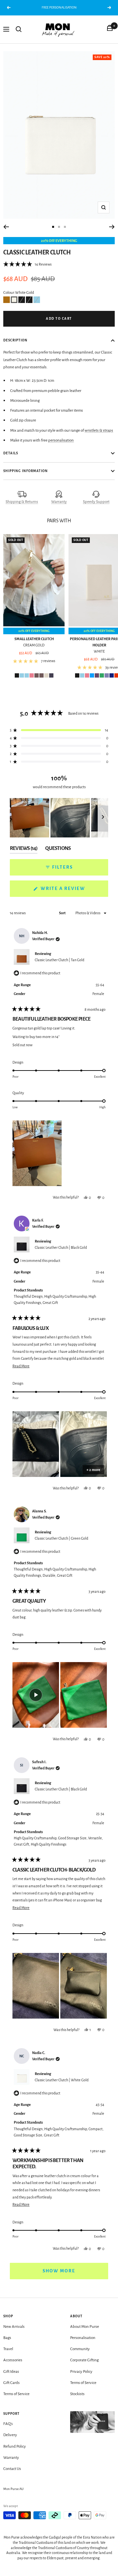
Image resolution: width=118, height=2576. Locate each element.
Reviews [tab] (24, 850)
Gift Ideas (11, 2372)
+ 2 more (93, 1470)
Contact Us (12, 2469)
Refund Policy (15, 2446)
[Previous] (6, 227)
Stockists (77, 2394)
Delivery (10, 2435)
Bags (7, 2338)
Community (80, 2349)
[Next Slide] (103, 818)
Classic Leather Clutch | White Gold (62, 2080)
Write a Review (74, 891)
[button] (27, 264)
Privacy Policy (81, 2372)
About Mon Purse (85, 2327)
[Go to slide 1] (53, 227)
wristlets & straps (99, 431)
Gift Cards (11, 2383)
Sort (63, 913)
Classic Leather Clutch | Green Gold (61, 1538)
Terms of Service (16, 2394)
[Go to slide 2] (59, 227)
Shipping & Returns (22, 502)
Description (15, 340)
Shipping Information (26, 471)
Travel (8, 2349)
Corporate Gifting (84, 2360)
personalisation (61, 440)
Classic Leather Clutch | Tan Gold (59, 960)
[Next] (112, 227)
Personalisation (83, 2338)
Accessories (13, 2360)
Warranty (59, 502)
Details (11, 453)
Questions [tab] (58, 850)
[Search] (19, 29)
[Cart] (110, 29)
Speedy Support (96, 502)
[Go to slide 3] (65, 227)
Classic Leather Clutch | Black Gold (61, 1247)
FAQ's (8, 2424)
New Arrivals (14, 2327)
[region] (59, 818)
